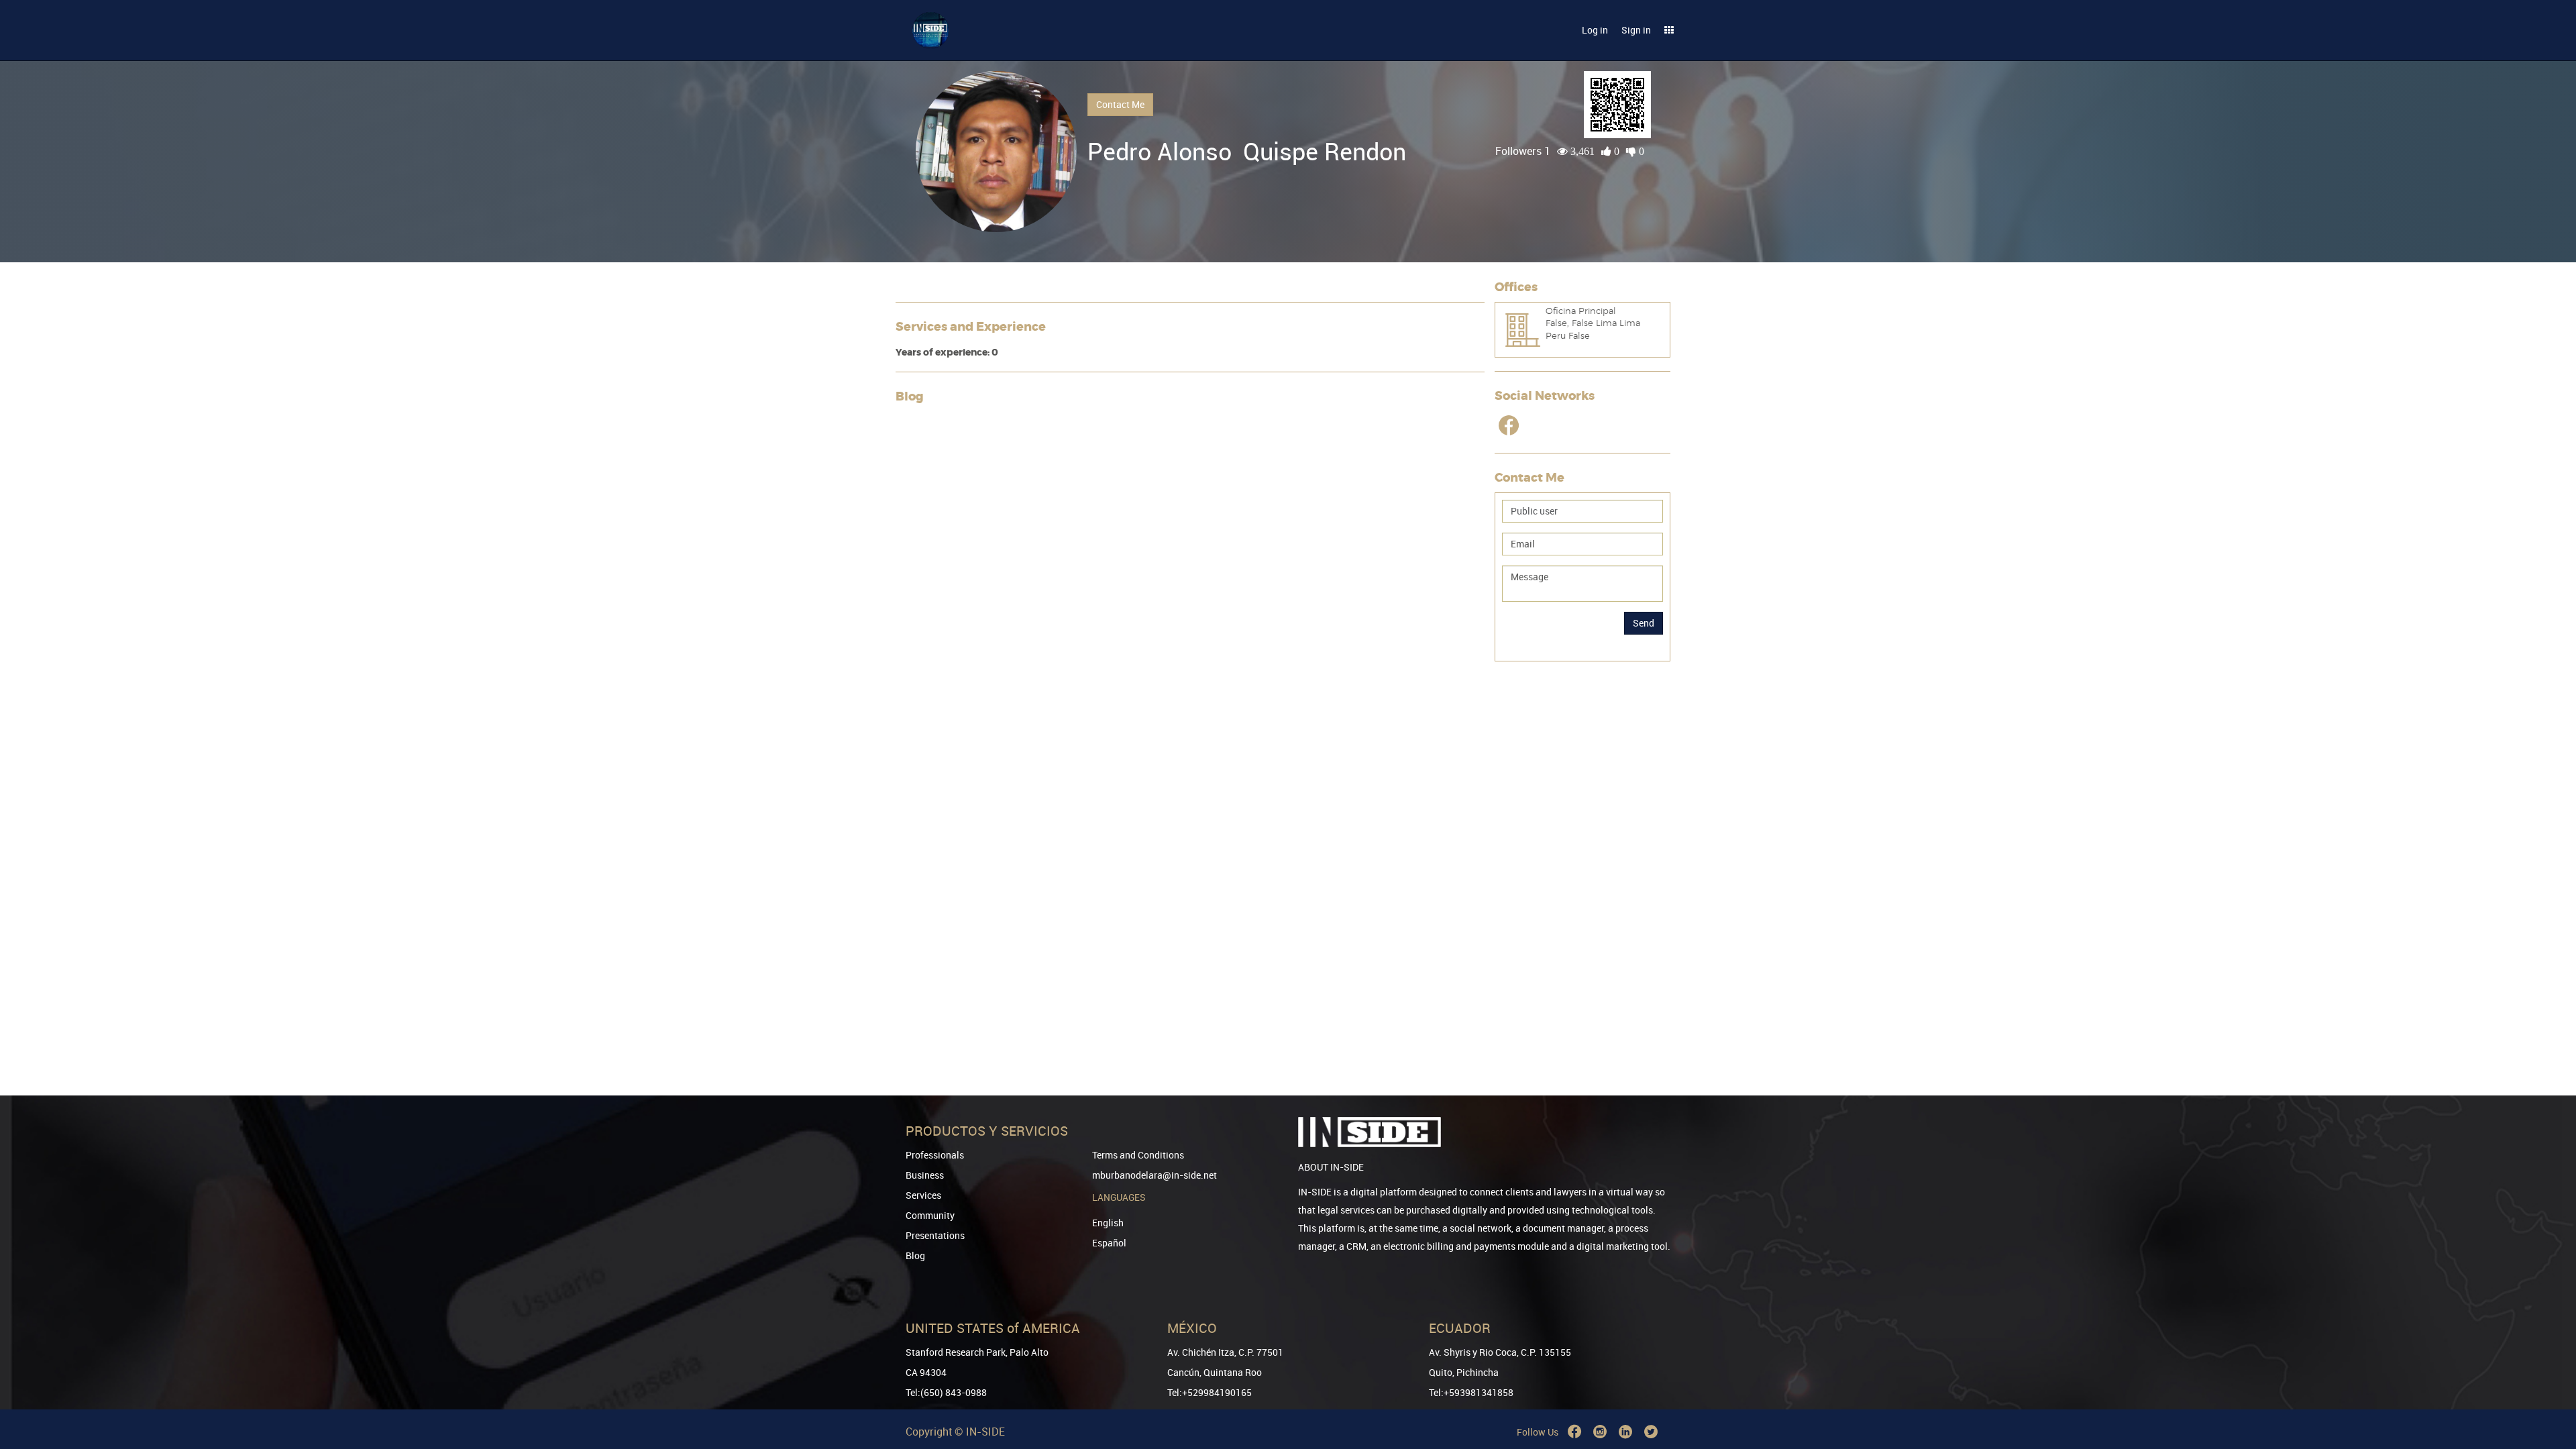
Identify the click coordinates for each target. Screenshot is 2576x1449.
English (1108, 1223)
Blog (915, 1255)
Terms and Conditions (1138, 1155)
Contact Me (1120, 104)
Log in (1595, 30)
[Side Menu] (1669, 30)
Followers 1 (1523, 151)
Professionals (935, 1155)
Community (930, 1215)
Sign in (1636, 30)
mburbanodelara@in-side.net (1155, 1175)
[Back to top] (2547, 1370)
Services (923, 1195)
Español (1109, 1243)
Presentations (935, 1235)
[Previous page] (2547, 1390)
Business (925, 1175)
